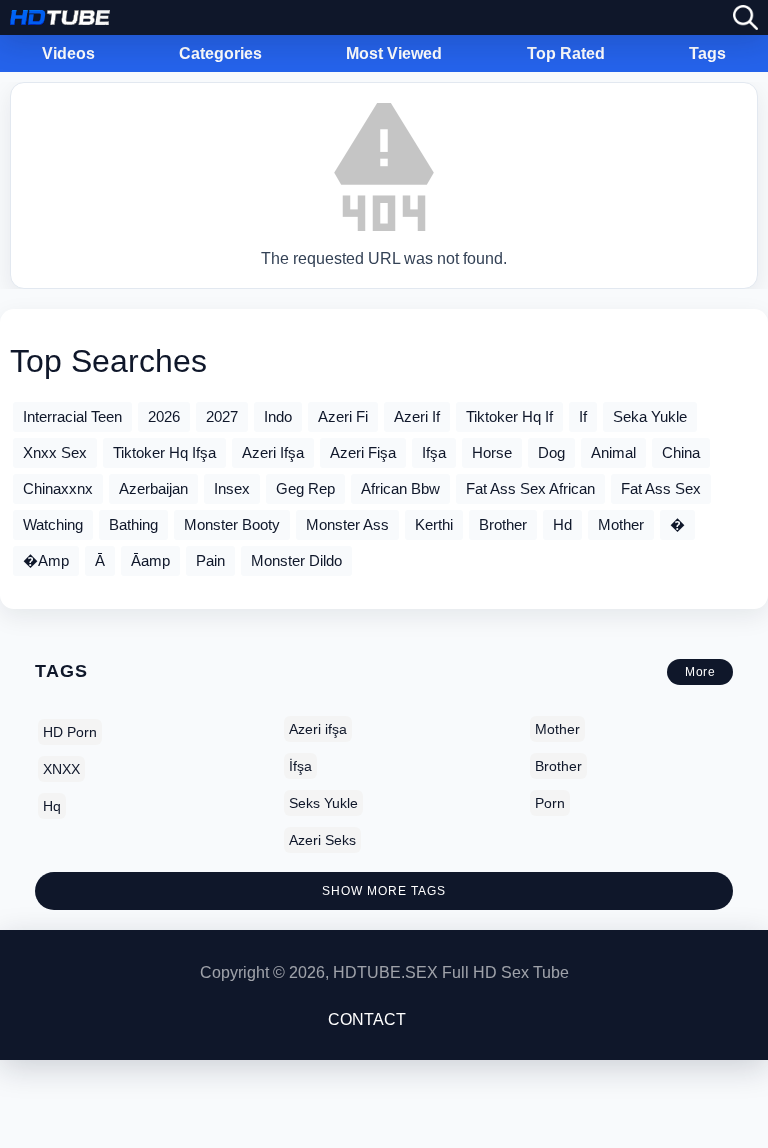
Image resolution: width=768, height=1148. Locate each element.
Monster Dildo (296, 560)
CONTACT (367, 1019)
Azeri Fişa (363, 452)
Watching (53, 524)
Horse (492, 452)
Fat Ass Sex (661, 488)
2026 (164, 416)
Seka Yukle (650, 416)
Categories (220, 53)
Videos (68, 53)
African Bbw (400, 488)
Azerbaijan (153, 488)
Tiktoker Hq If (509, 416)
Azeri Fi (343, 416)
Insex (232, 488)
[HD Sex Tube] (60, 17)
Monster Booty (232, 524)
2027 (222, 416)
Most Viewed (394, 53)
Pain (210, 560)
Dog (551, 452)
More (700, 672)
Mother (621, 524)
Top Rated (566, 53)
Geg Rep (305, 488)
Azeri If (417, 416)
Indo (278, 416)
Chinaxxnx (58, 488)
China (681, 452)
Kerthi (434, 524)
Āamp (150, 560)
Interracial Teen (72, 416)
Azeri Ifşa (273, 452)
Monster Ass (347, 524)
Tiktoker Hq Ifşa (164, 452)
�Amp (46, 560)
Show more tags (384, 891)
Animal (613, 452)
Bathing (133, 524)
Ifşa (434, 452)
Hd (562, 524)
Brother (503, 524)
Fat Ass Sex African (530, 488)
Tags (707, 53)
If (583, 416)
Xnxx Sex (55, 452)
